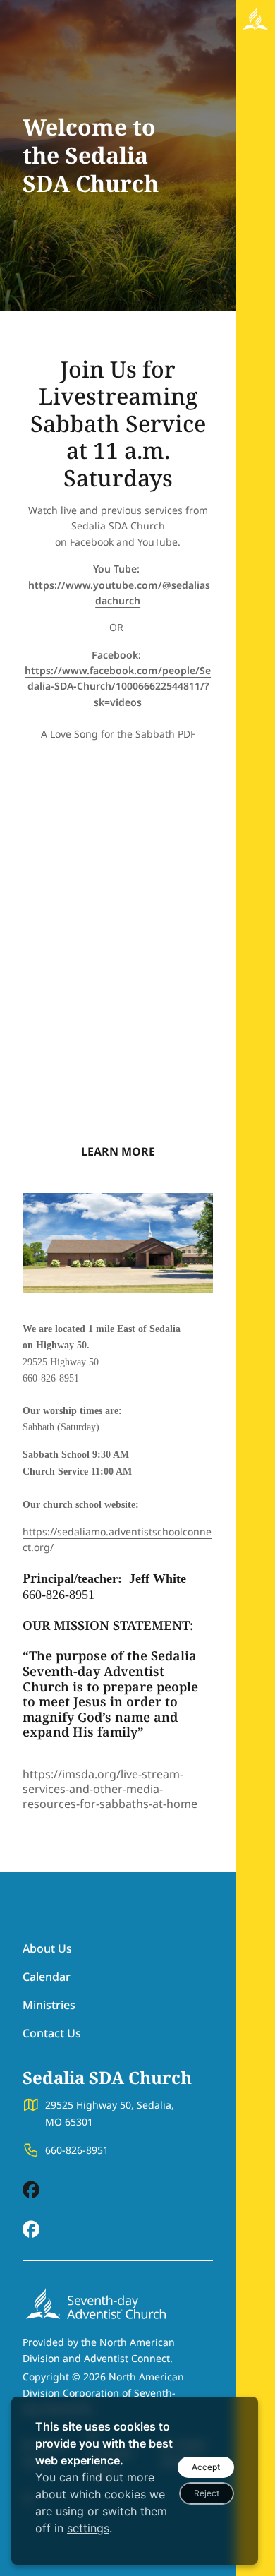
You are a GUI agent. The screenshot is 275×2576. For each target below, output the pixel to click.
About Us (47, 1948)
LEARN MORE (118, 1151)
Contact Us (52, 2033)
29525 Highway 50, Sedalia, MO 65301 (110, 2113)
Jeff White (158, 1578)
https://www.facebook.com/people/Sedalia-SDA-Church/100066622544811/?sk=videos (118, 686)
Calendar (47, 1977)
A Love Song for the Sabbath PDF (118, 734)
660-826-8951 (77, 2150)
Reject (207, 2493)
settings (88, 2528)
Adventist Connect (127, 2358)
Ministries (49, 2005)
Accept (206, 2467)
